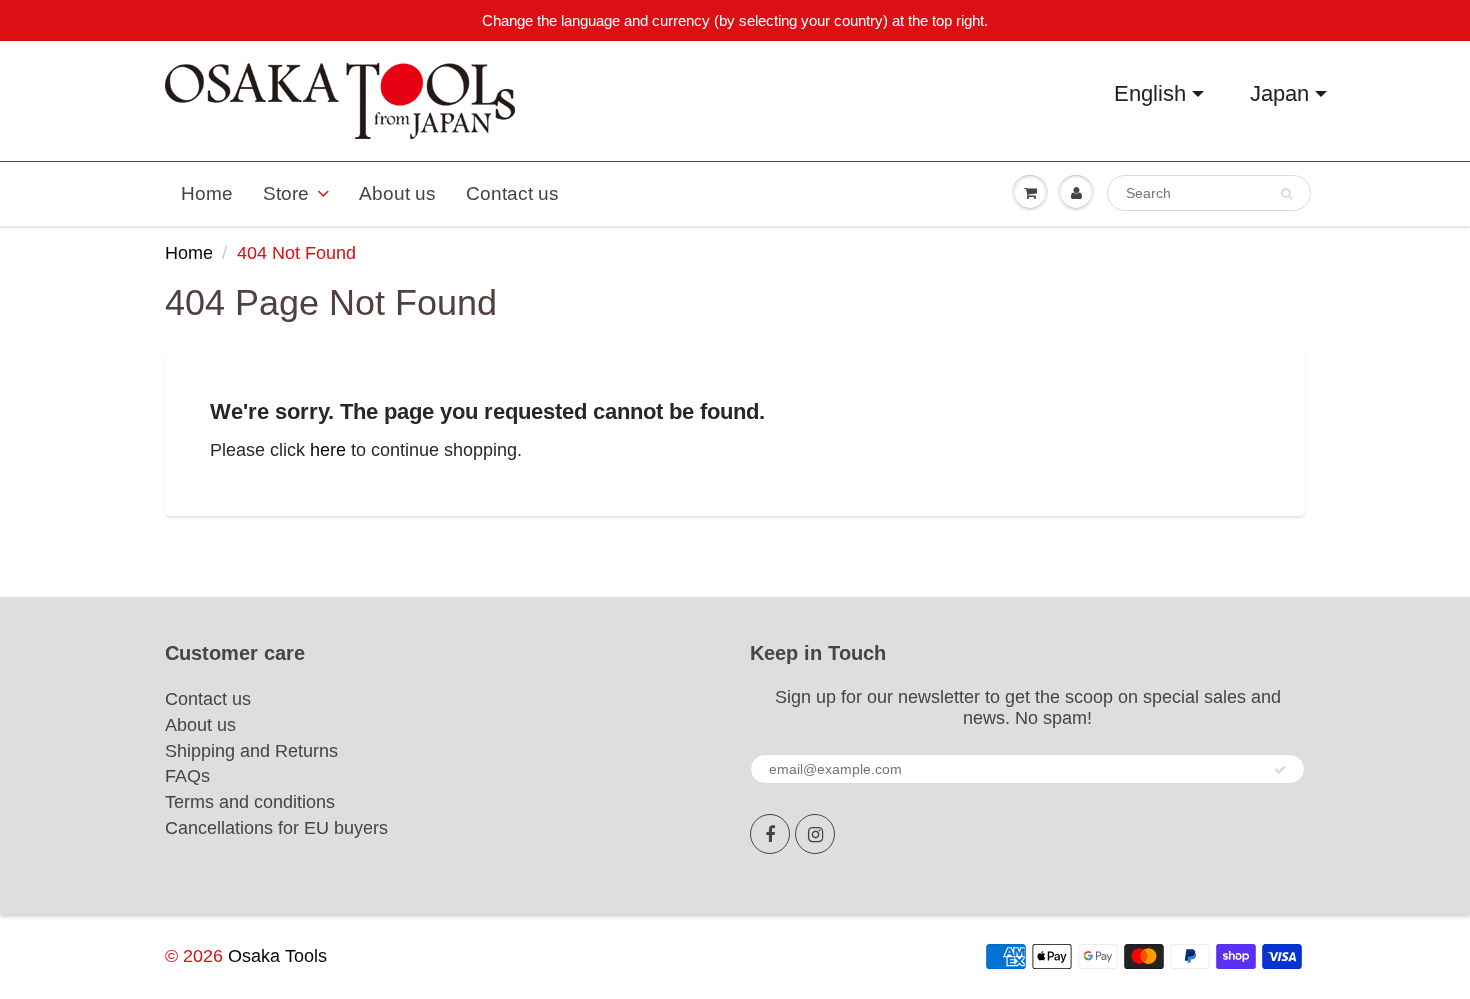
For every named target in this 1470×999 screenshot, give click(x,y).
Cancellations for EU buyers (276, 828)
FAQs (187, 776)
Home (207, 193)
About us (397, 193)
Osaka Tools (277, 956)
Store (286, 193)
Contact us (512, 193)
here (328, 450)
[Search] (1286, 194)
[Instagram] (815, 834)
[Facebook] (770, 834)
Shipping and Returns (251, 751)
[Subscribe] (1280, 770)
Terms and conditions (250, 802)
